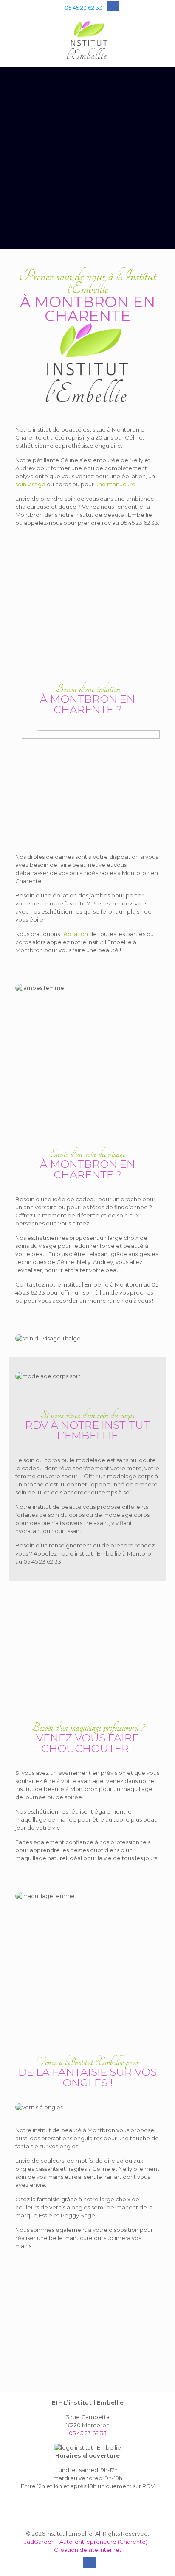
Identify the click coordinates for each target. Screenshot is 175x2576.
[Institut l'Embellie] (87, 41)
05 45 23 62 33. (140, 523)
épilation (76, 934)
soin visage (30, 484)
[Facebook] (111, 7)
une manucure (115, 484)
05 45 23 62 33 (83, 8)
